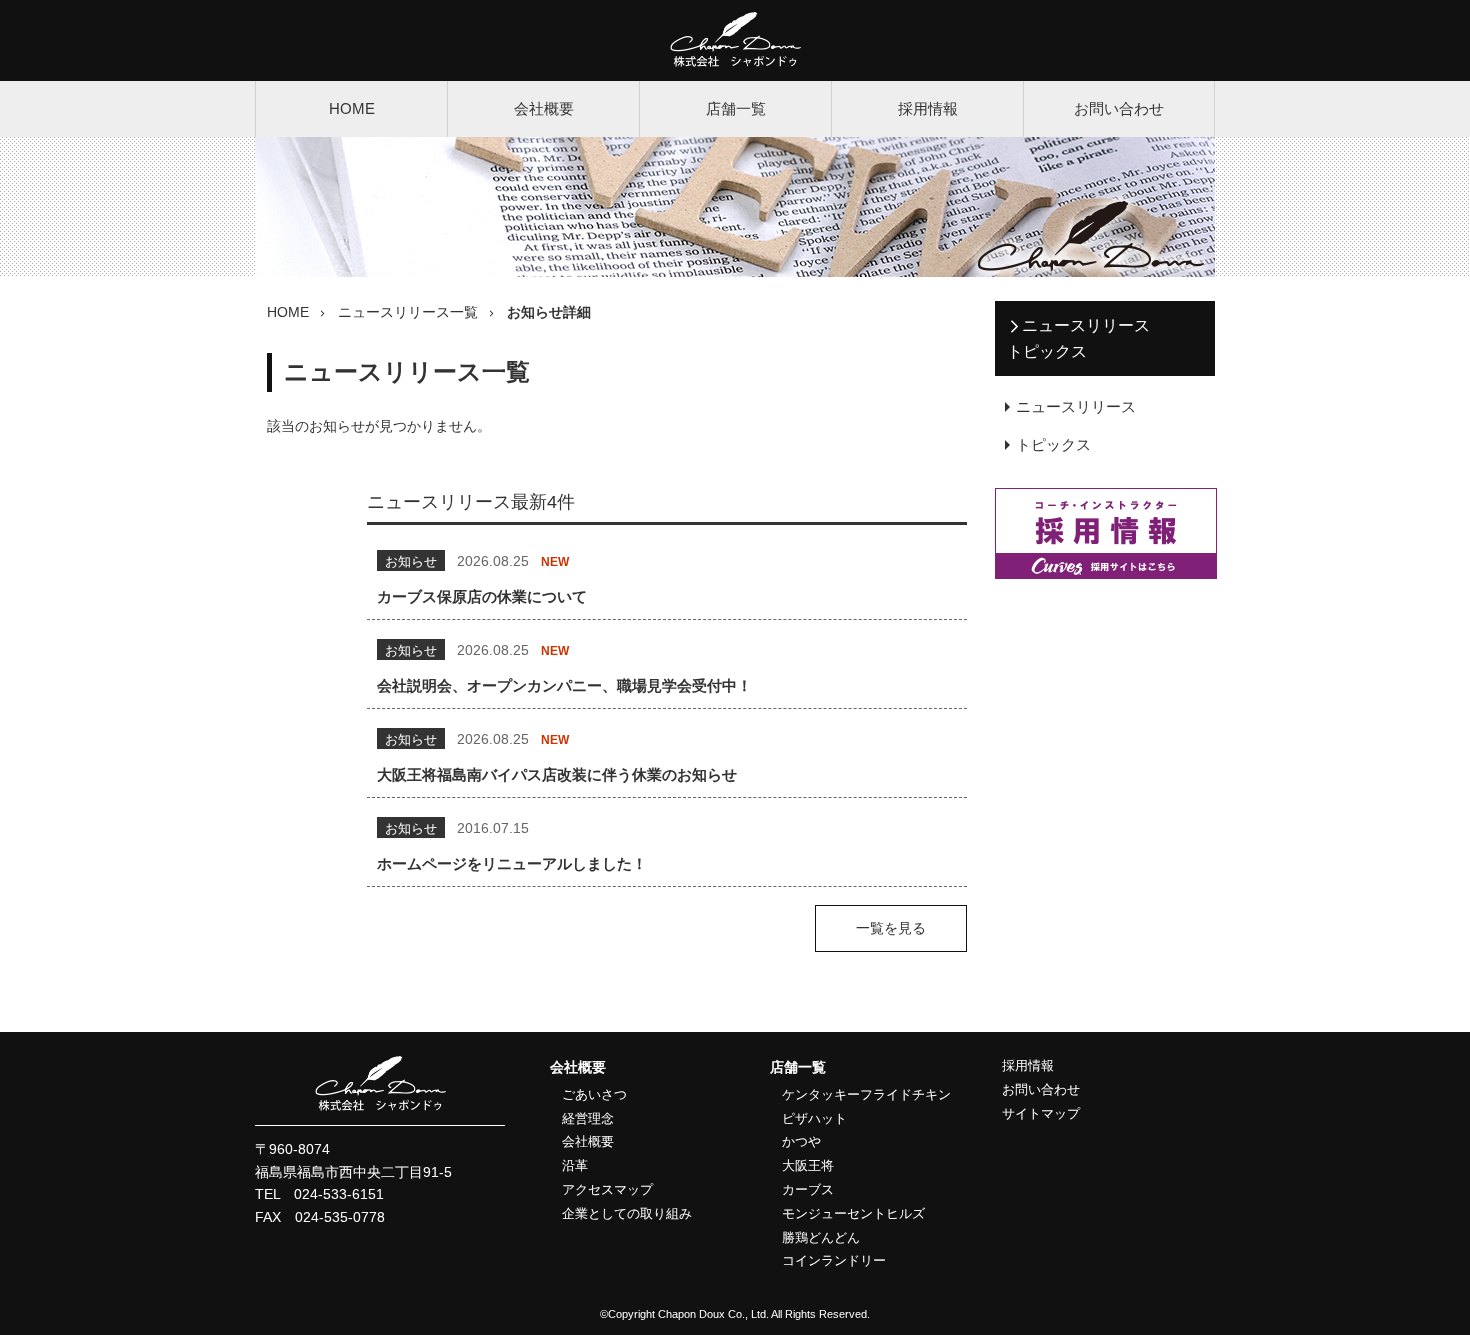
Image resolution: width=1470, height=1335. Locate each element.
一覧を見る (891, 928)
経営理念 (588, 1118)
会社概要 (544, 108)
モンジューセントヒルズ (853, 1213)
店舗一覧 (736, 108)
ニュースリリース (1076, 406)
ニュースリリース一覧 (408, 312)
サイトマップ (1041, 1113)
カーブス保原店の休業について (482, 596)
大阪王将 (808, 1165)
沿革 (575, 1165)
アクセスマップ (607, 1189)
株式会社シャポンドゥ (735, 40)
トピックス (1053, 444)
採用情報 (928, 108)
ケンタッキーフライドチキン (866, 1094)
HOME (352, 108)
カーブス (808, 1189)
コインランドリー (834, 1260)
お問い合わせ (1119, 108)
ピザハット (814, 1118)
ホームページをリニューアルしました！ (512, 863)
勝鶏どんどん (821, 1237)
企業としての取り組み (627, 1213)
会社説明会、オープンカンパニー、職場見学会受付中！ (564, 685)
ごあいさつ (594, 1094)
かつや (801, 1141)
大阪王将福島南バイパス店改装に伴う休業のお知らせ (557, 774)
